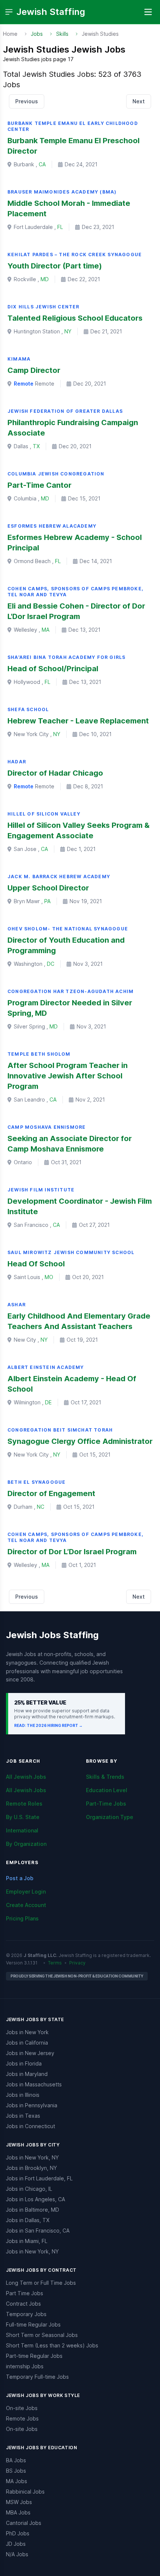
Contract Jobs (23, 2304)
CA (42, 164)
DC (51, 964)
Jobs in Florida (24, 2063)
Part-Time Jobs (106, 1804)
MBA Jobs (18, 2512)
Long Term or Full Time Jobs (41, 2283)
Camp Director (34, 370)
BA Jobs (16, 2460)
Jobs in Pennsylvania (32, 2105)
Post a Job (20, 1878)
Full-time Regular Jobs (33, 2324)
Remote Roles (24, 1804)
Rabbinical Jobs (25, 2492)
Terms (55, 1963)
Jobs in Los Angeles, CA (36, 2199)
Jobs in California (27, 2043)
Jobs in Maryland (27, 2074)
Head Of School (36, 1264)
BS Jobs (16, 2471)
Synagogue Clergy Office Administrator (80, 1441)
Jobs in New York (27, 2032)
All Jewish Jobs (26, 1777)
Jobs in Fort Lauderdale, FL (39, 2178)
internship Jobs (25, 2366)
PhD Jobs (18, 2533)
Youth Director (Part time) (55, 266)
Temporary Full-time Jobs (37, 2377)
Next (139, 101)
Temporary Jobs (26, 2314)
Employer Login (26, 1892)
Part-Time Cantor (39, 485)
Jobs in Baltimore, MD (33, 2210)
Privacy (77, 1963)
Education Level (107, 1790)
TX (36, 446)
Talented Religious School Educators (75, 318)
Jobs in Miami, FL (27, 2241)
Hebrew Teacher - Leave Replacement (78, 721)
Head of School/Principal (53, 669)
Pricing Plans (22, 1918)
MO (49, 1277)
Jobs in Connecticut (31, 2126)
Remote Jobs (22, 2418)
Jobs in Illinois (23, 2095)
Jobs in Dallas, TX (28, 2220)
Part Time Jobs (25, 2293)
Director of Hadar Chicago (55, 773)
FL (60, 227)
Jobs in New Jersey (30, 2053)
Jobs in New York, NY (32, 2157)
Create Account (26, 1905)
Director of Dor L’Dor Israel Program (72, 1552)
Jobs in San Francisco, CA (38, 2231)
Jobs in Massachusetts (34, 2084)
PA (47, 901)
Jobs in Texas (23, 2116)
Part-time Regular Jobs (34, 2356)
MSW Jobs (19, 2502)
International (22, 1830)
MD (45, 279)
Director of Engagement (51, 1493)
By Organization (26, 1844)
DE (48, 1402)
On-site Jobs (22, 2408)
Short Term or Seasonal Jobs (42, 2335)
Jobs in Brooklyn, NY (31, 2168)
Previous (27, 101)
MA (46, 630)
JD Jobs (16, 2544)
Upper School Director (48, 888)
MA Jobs (17, 2481)
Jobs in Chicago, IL (29, 2189)
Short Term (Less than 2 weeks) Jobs (52, 2345)
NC (41, 1507)
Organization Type (110, 1817)
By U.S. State (23, 1817)
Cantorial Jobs (24, 2523)
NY (68, 331)
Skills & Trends (105, 1777)
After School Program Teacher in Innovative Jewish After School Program (68, 1076)
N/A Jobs (17, 2554)
